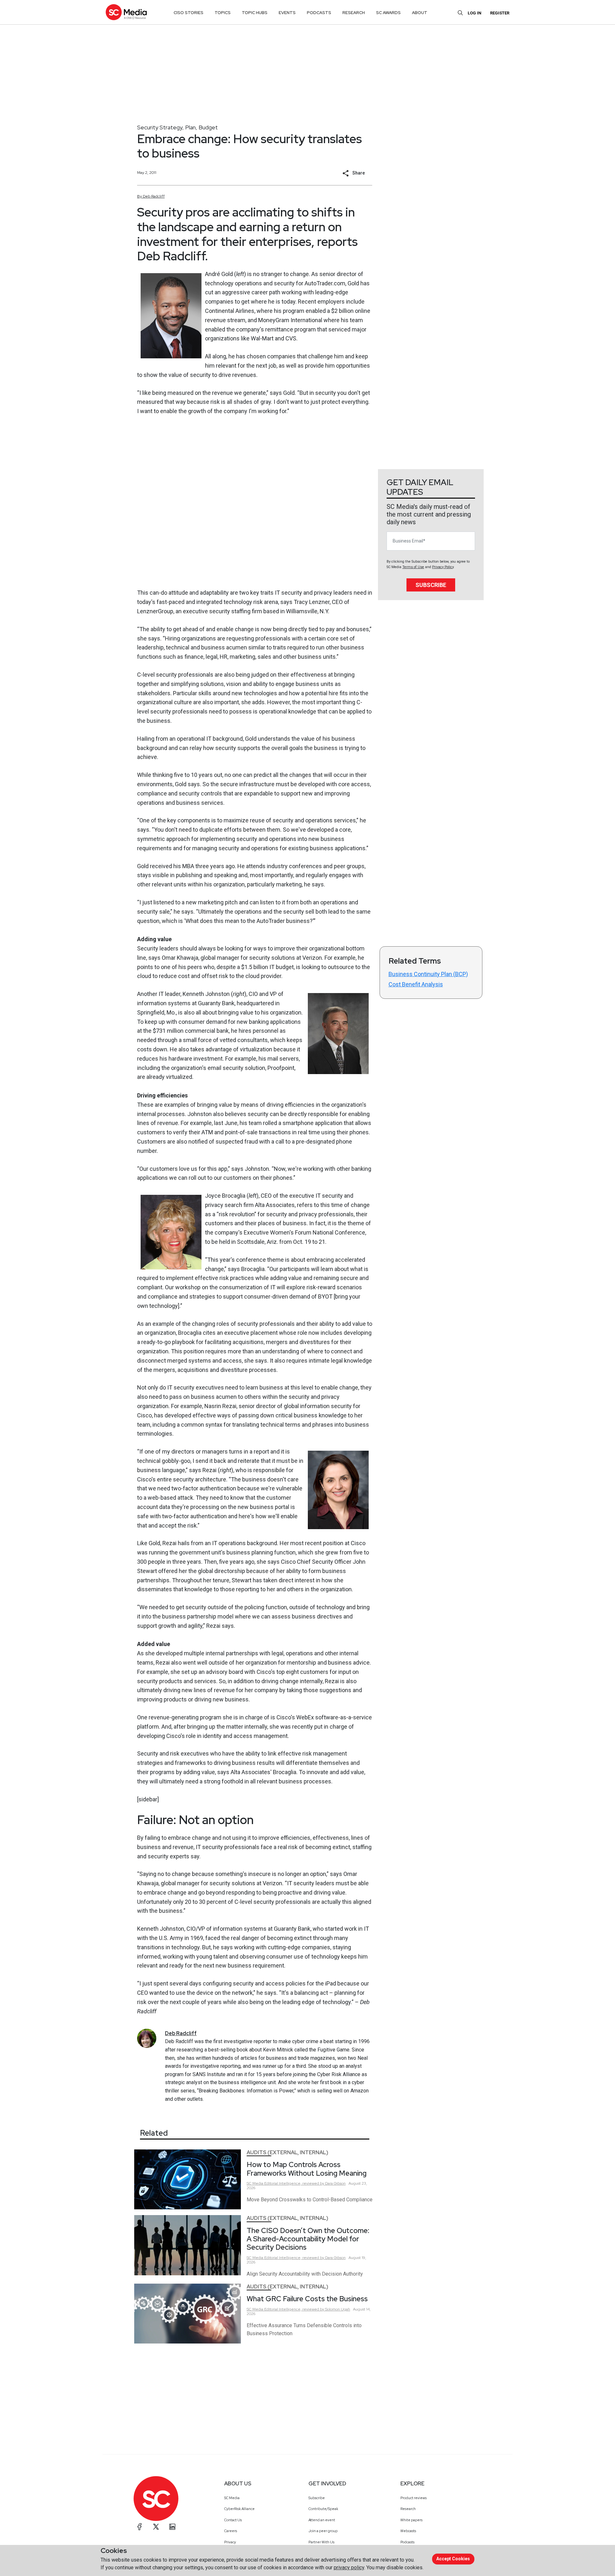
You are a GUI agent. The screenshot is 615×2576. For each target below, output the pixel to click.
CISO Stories (189, 13)
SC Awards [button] (388, 13)
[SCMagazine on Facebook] (140, 2527)
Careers (231, 2531)
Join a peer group (323, 2531)
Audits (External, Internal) (287, 2152)
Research (408, 2509)
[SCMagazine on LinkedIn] (172, 2527)
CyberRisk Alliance (239, 2509)
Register (500, 13)
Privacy (230, 2542)
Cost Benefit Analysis (416, 984)
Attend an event (322, 2520)
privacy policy (349, 2568)
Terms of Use (413, 567)
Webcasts (408, 2531)
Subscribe (431, 585)
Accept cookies (453, 2559)
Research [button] (354, 13)
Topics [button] (223, 13)
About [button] (420, 13)
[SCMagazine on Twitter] (156, 2527)
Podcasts (407, 2542)
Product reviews (414, 2498)
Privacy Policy (443, 567)
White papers (411, 2520)
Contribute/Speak (323, 2509)
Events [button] (287, 13)
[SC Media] (126, 12)
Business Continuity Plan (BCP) (428, 974)
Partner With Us (321, 2542)
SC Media (232, 2498)
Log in (475, 13)
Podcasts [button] (319, 13)
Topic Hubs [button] (255, 13)
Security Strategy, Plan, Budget (177, 127)
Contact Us (233, 2520)
